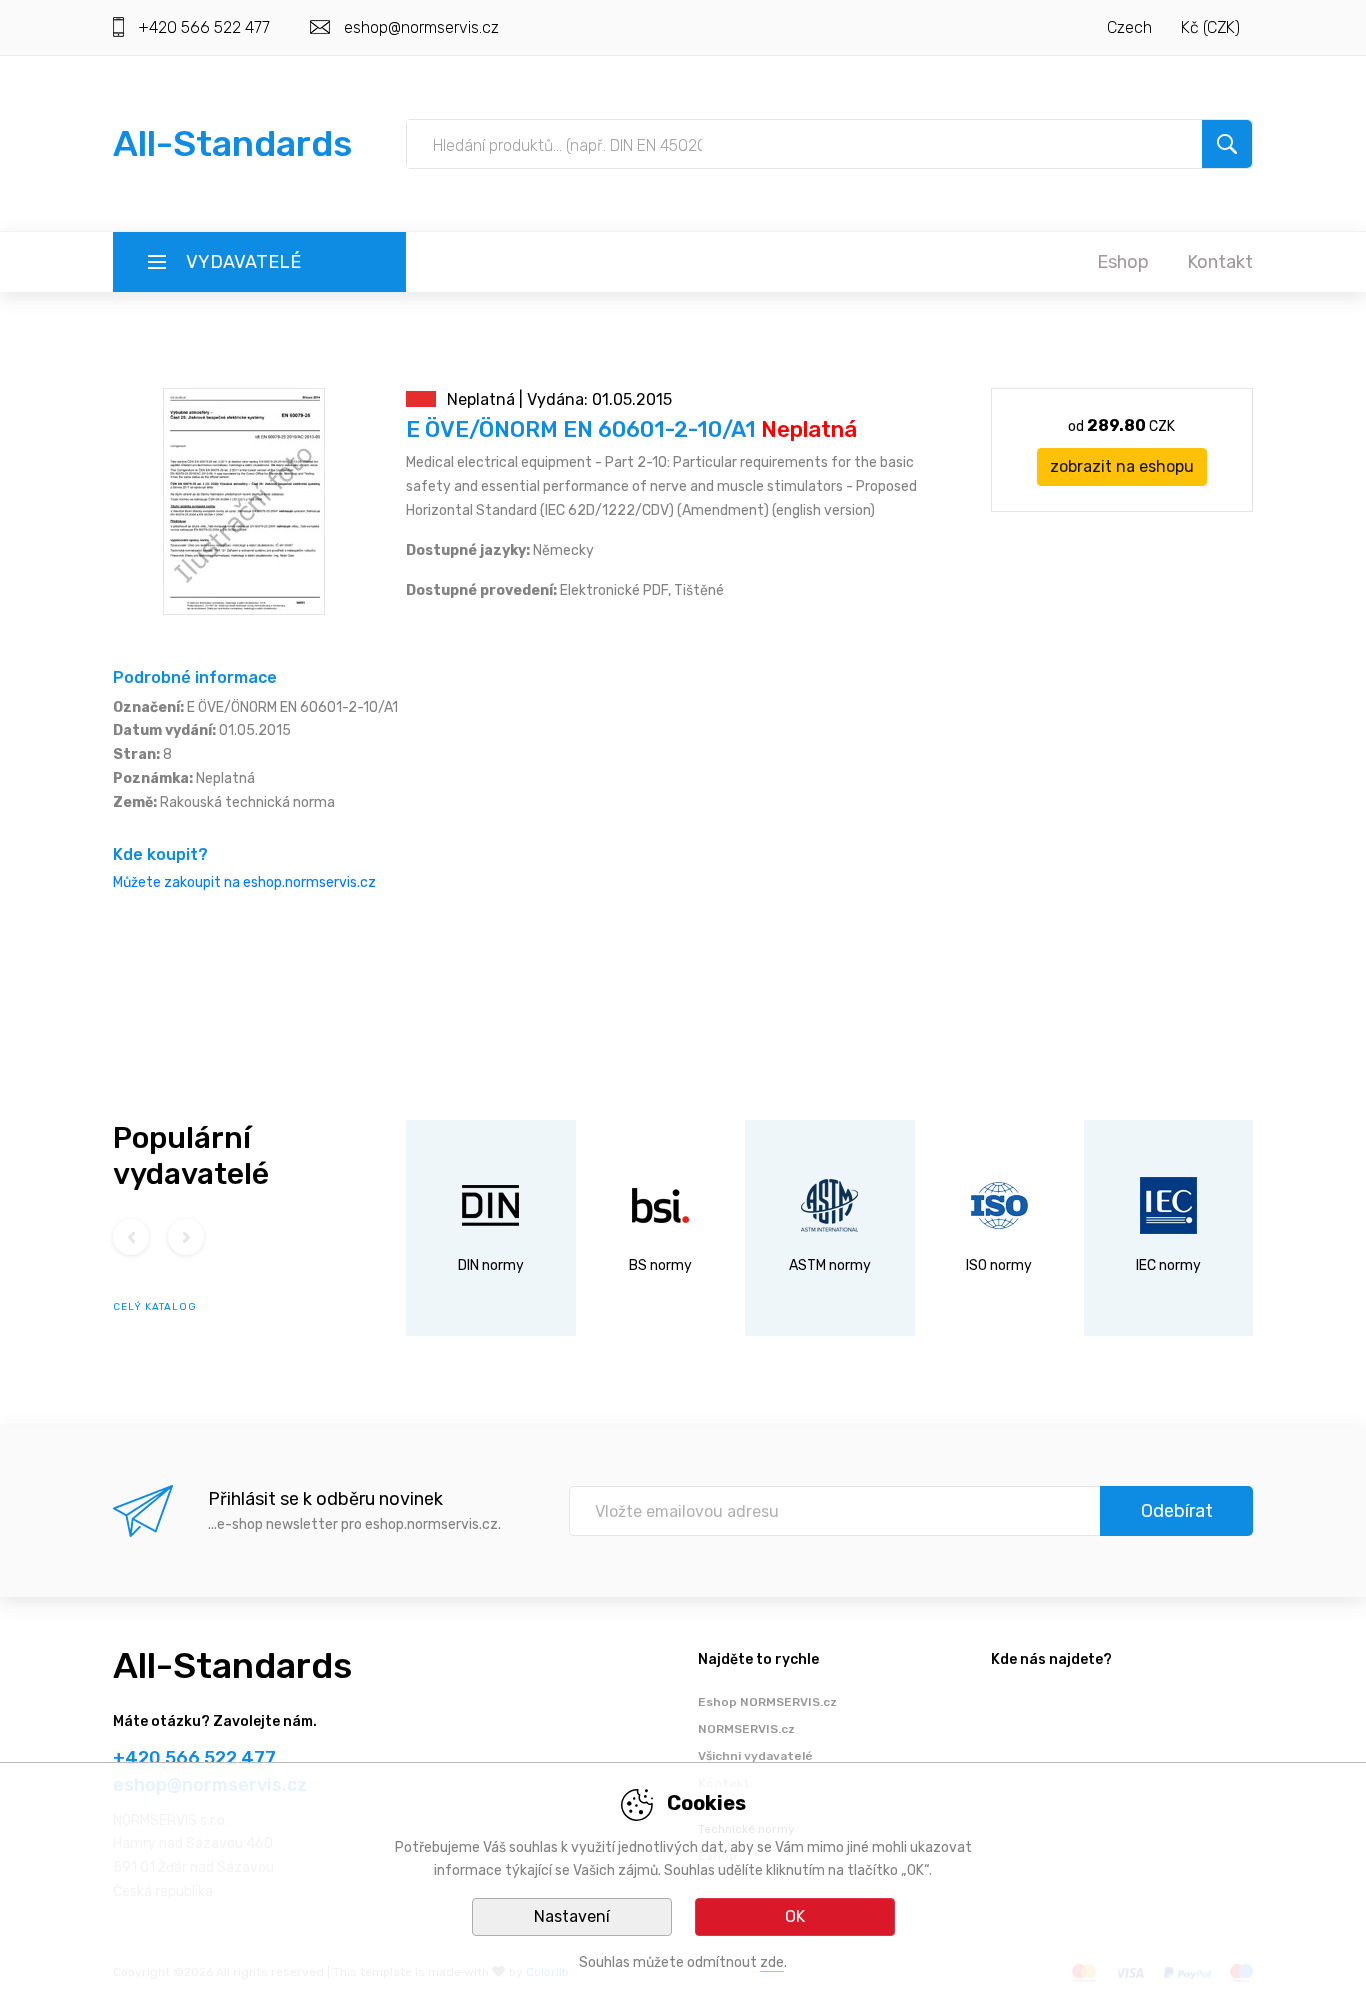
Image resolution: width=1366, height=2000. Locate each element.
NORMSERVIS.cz (746, 1729)
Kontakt (1220, 262)
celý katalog (155, 1307)
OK (795, 1916)
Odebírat (1177, 1511)
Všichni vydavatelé (755, 1756)
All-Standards (232, 143)
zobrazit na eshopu (1122, 466)
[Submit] (1227, 144)
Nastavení (572, 1916)
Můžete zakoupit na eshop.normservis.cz (244, 882)
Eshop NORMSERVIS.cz (767, 1702)
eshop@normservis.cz (421, 27)
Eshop (1123, 262)
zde (772, 1962)
